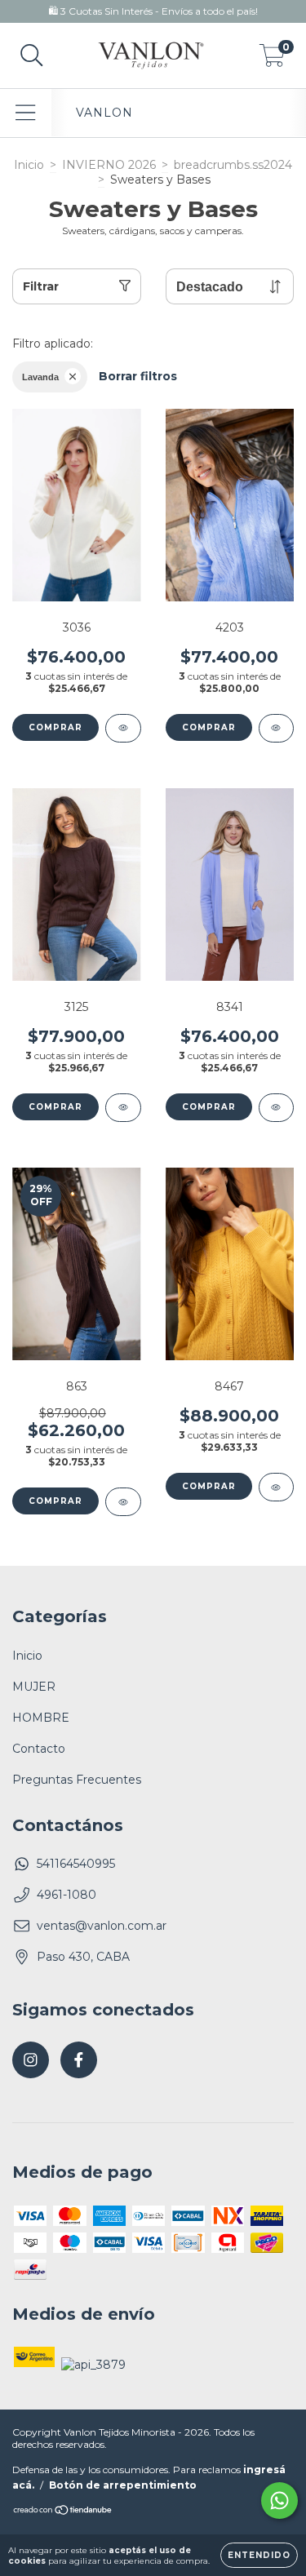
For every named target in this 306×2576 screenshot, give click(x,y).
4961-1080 (67, 1895)
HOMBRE (41, 1718)
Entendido (259, 2555)
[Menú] (26, 113)
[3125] (123, 1108)
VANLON (104, 113)
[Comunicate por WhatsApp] (279, 2501)
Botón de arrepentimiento (123, 2485)
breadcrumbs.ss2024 (233, 165)
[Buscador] (32, 56)
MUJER (34, 1687)
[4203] (277, 728)
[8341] (277, 1108)
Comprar (55, 727)
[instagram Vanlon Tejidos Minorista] (31, 2060)
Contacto (39, 1749)
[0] (272, 60)
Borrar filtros (138, 376)
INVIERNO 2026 (109, 165)
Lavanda (40, 377)
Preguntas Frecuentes (77, 1780)
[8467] (277, 1487)
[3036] (123, 728)
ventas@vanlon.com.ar (102, 1926)
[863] (123, 1502)
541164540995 (76, 1864)
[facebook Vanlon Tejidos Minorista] (79, 2060)
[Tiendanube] (63, 2512)
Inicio (29, 165)
